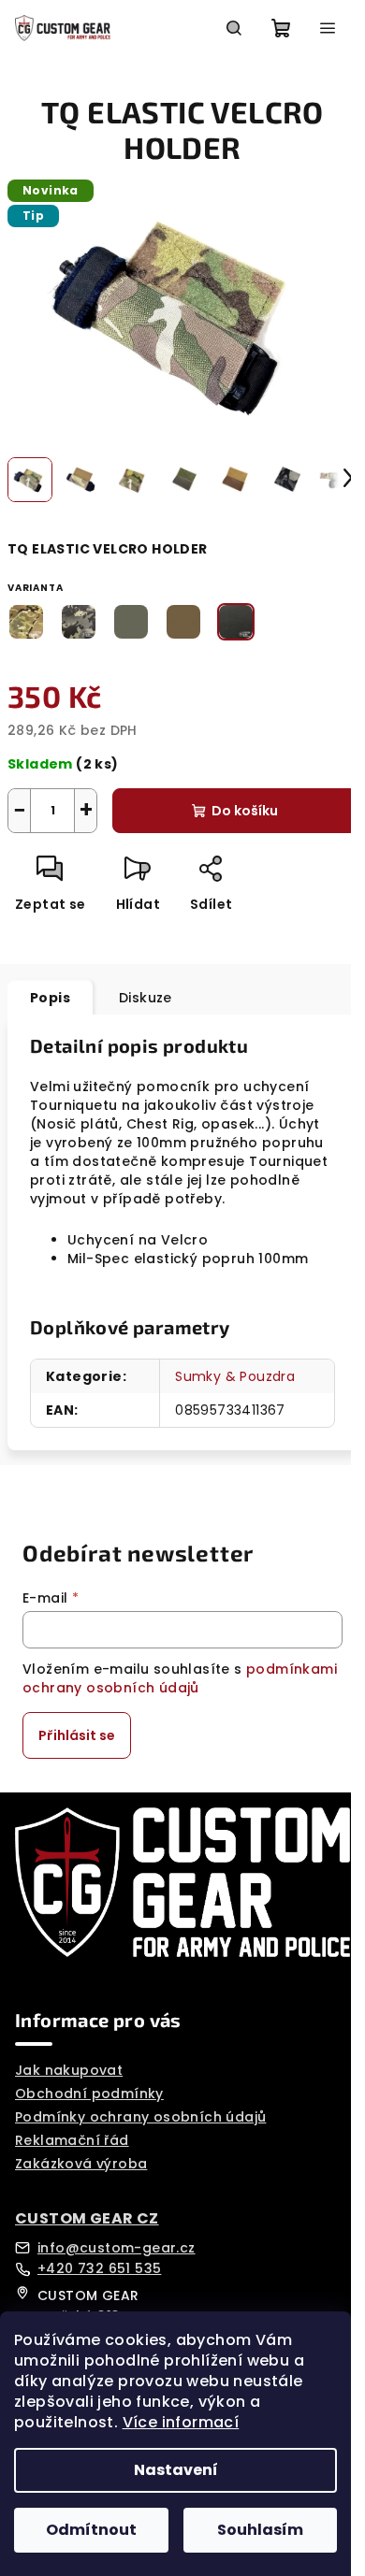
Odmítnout (91, 2530)
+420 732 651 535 (99, 2268)
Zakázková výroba (81, 2164)
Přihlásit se (77, 1735)
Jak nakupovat (69, 2070)
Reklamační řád (72, 2140)
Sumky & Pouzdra (235, 1376)
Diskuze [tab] (146, 998)
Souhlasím (260, 2530)
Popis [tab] (50, 998)
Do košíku (245, 811)
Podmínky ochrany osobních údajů (140, 2117)
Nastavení (176, 2470)
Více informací (181, 2422)
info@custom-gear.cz (117, 2248)
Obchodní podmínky (89, 2094)
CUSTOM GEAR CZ (87, 2219)
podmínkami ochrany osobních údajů (180, 1678)
